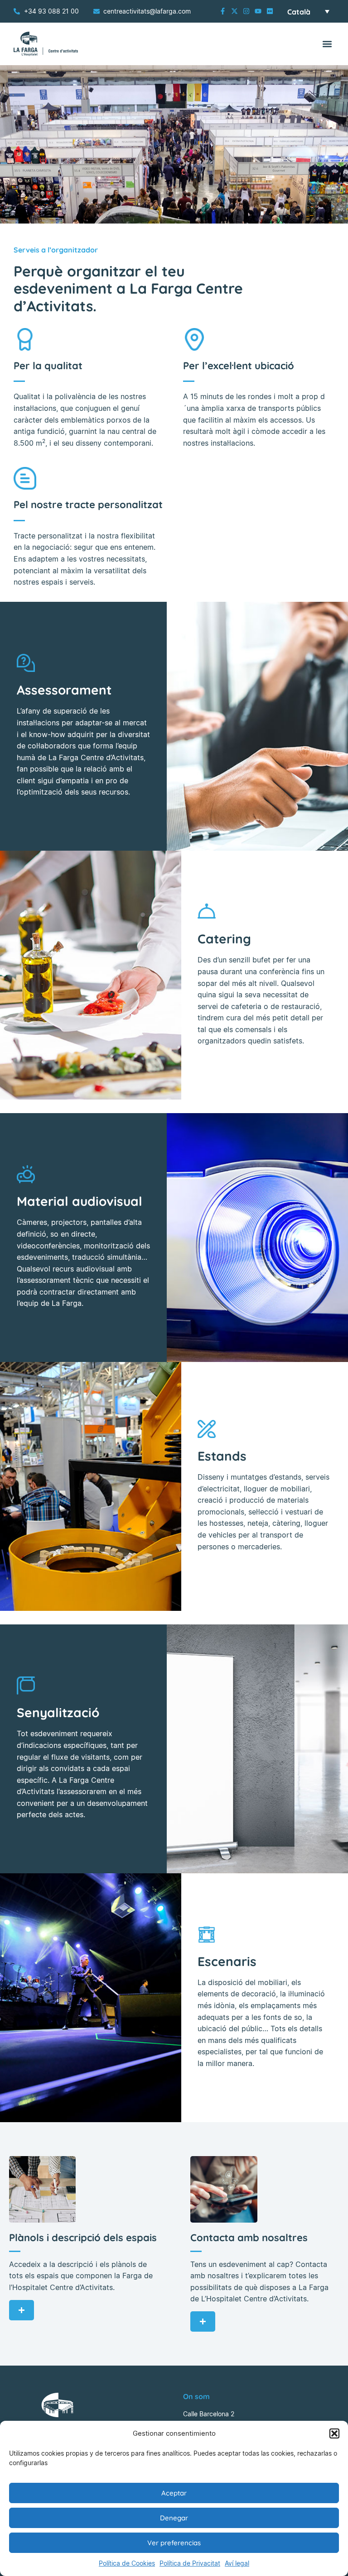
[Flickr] (270, 11)
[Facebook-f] (223, 11)
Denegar (174, 2518)
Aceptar (174, 2493)
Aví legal (237, 2563)
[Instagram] (246, 11)
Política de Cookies (127, 2563)
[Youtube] (258, 11)
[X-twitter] (234, 11)
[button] (334, 2433)
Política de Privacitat (190, 2563)
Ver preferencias (174, 2543)
